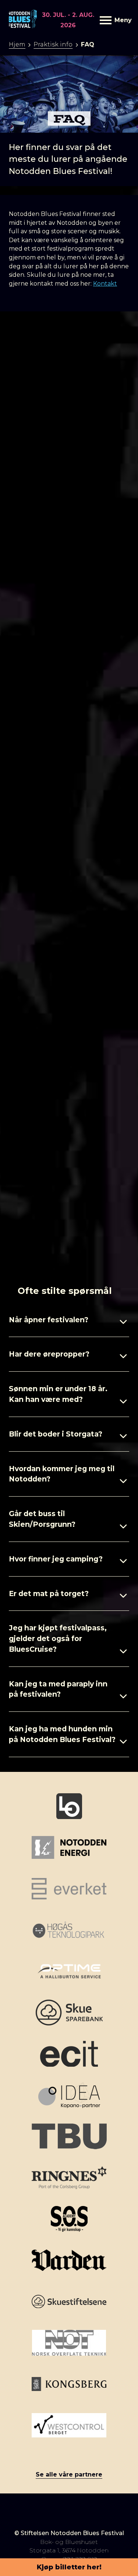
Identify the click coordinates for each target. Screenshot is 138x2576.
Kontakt (105, 284)
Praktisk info (53, 44)
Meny (122, 20)
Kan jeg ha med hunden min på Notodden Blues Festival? (62, 1734)
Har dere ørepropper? (49, 1354)
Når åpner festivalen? (49, 1320)
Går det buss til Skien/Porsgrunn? (42, 1519)
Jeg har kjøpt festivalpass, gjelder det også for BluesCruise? (58, 1638)
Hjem (17, 44)
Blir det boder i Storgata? (56, 1434)
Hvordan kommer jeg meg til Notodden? (62, 1474)
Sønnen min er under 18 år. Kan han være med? (58, 1394)
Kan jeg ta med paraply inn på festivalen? (58, 1689)
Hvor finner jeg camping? (56, 1559)
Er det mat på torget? (49, 1594)
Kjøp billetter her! (69, 2567)
